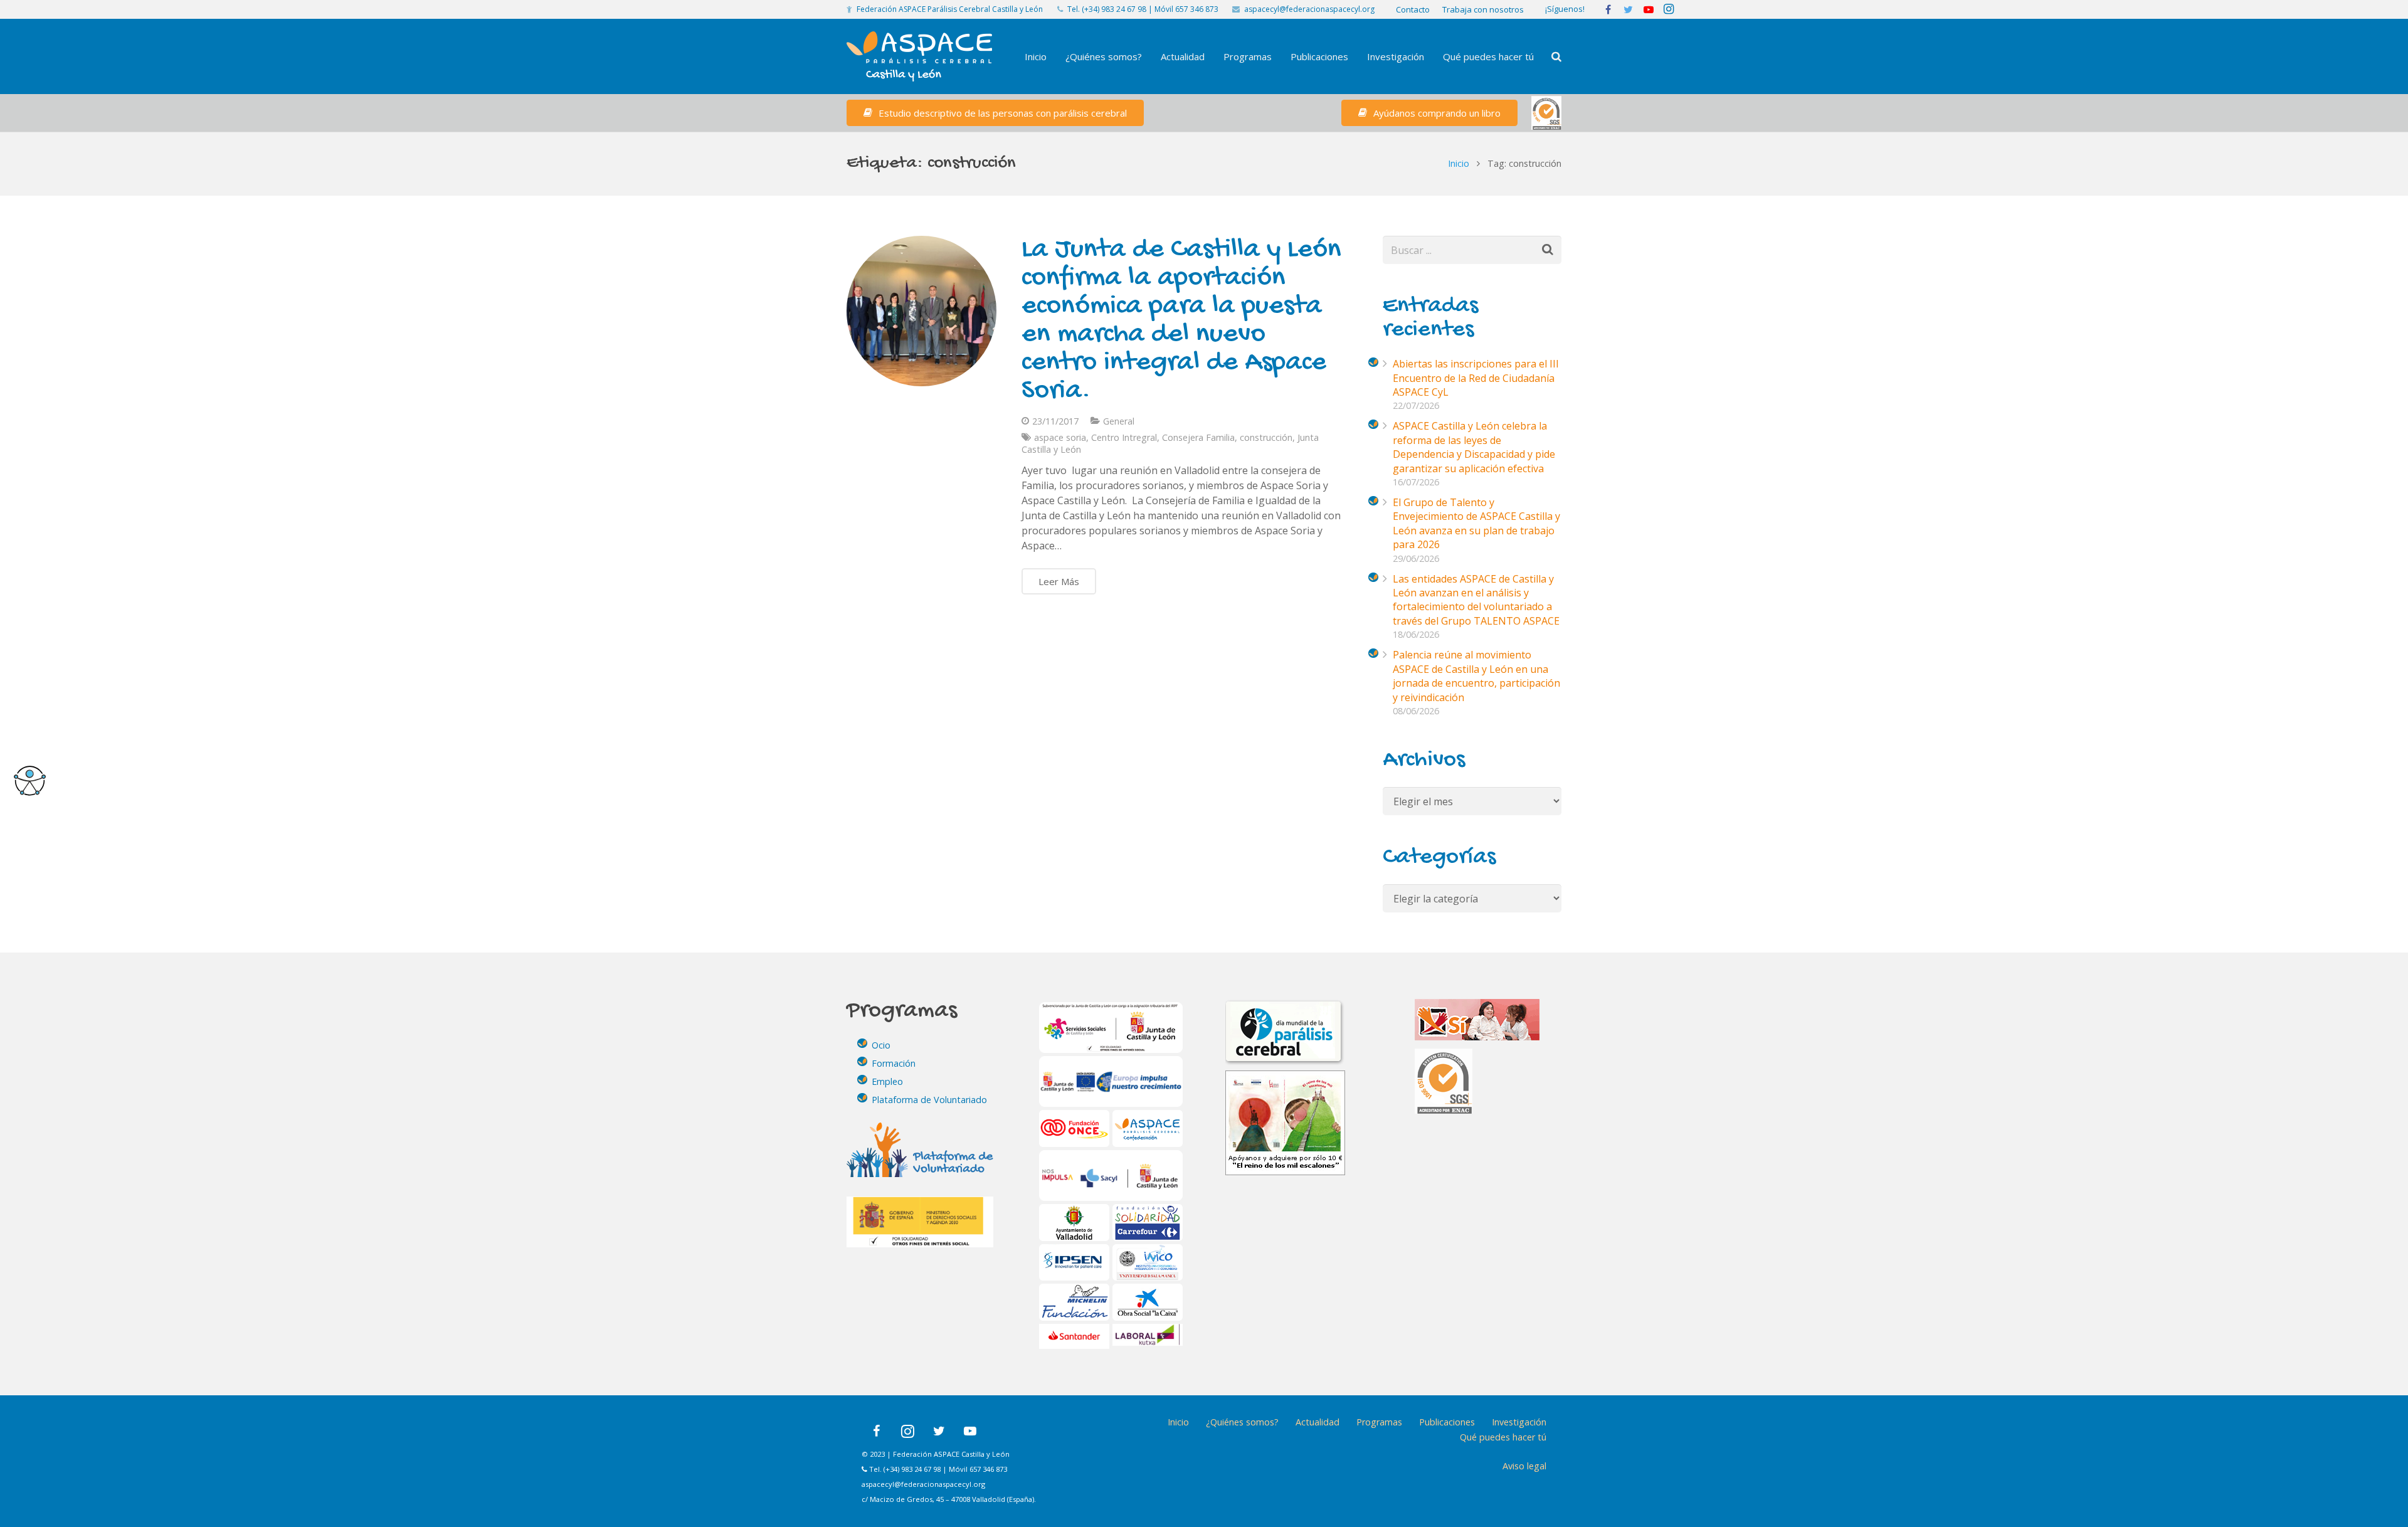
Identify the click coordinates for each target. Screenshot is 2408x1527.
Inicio (1459, 163)
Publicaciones (1447, 1422)
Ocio (881, 1045)
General (1119, 421)
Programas (1379, 1422)
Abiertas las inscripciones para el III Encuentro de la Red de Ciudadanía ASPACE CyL (1476, 378)
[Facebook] (876, 1431)
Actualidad (1318, 1422)
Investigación (1519, 1422)
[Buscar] (1556, 57)
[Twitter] (939, 1431)
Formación (894, 1063)
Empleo (887, 1081)
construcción (1266, 437)
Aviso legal (1524, 1466)
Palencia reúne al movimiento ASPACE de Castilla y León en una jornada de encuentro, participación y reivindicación (1476, 676)
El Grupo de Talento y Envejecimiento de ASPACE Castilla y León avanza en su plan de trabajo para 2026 (1476, 523)
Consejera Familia (1198, 437)
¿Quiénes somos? (1242, 1422)
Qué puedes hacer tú (1503, 1437)
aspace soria (1060, 437)
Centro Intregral (1124, 437)
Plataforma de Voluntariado (929, 1100)
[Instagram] (907, 1431)
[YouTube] (970, 1431)
